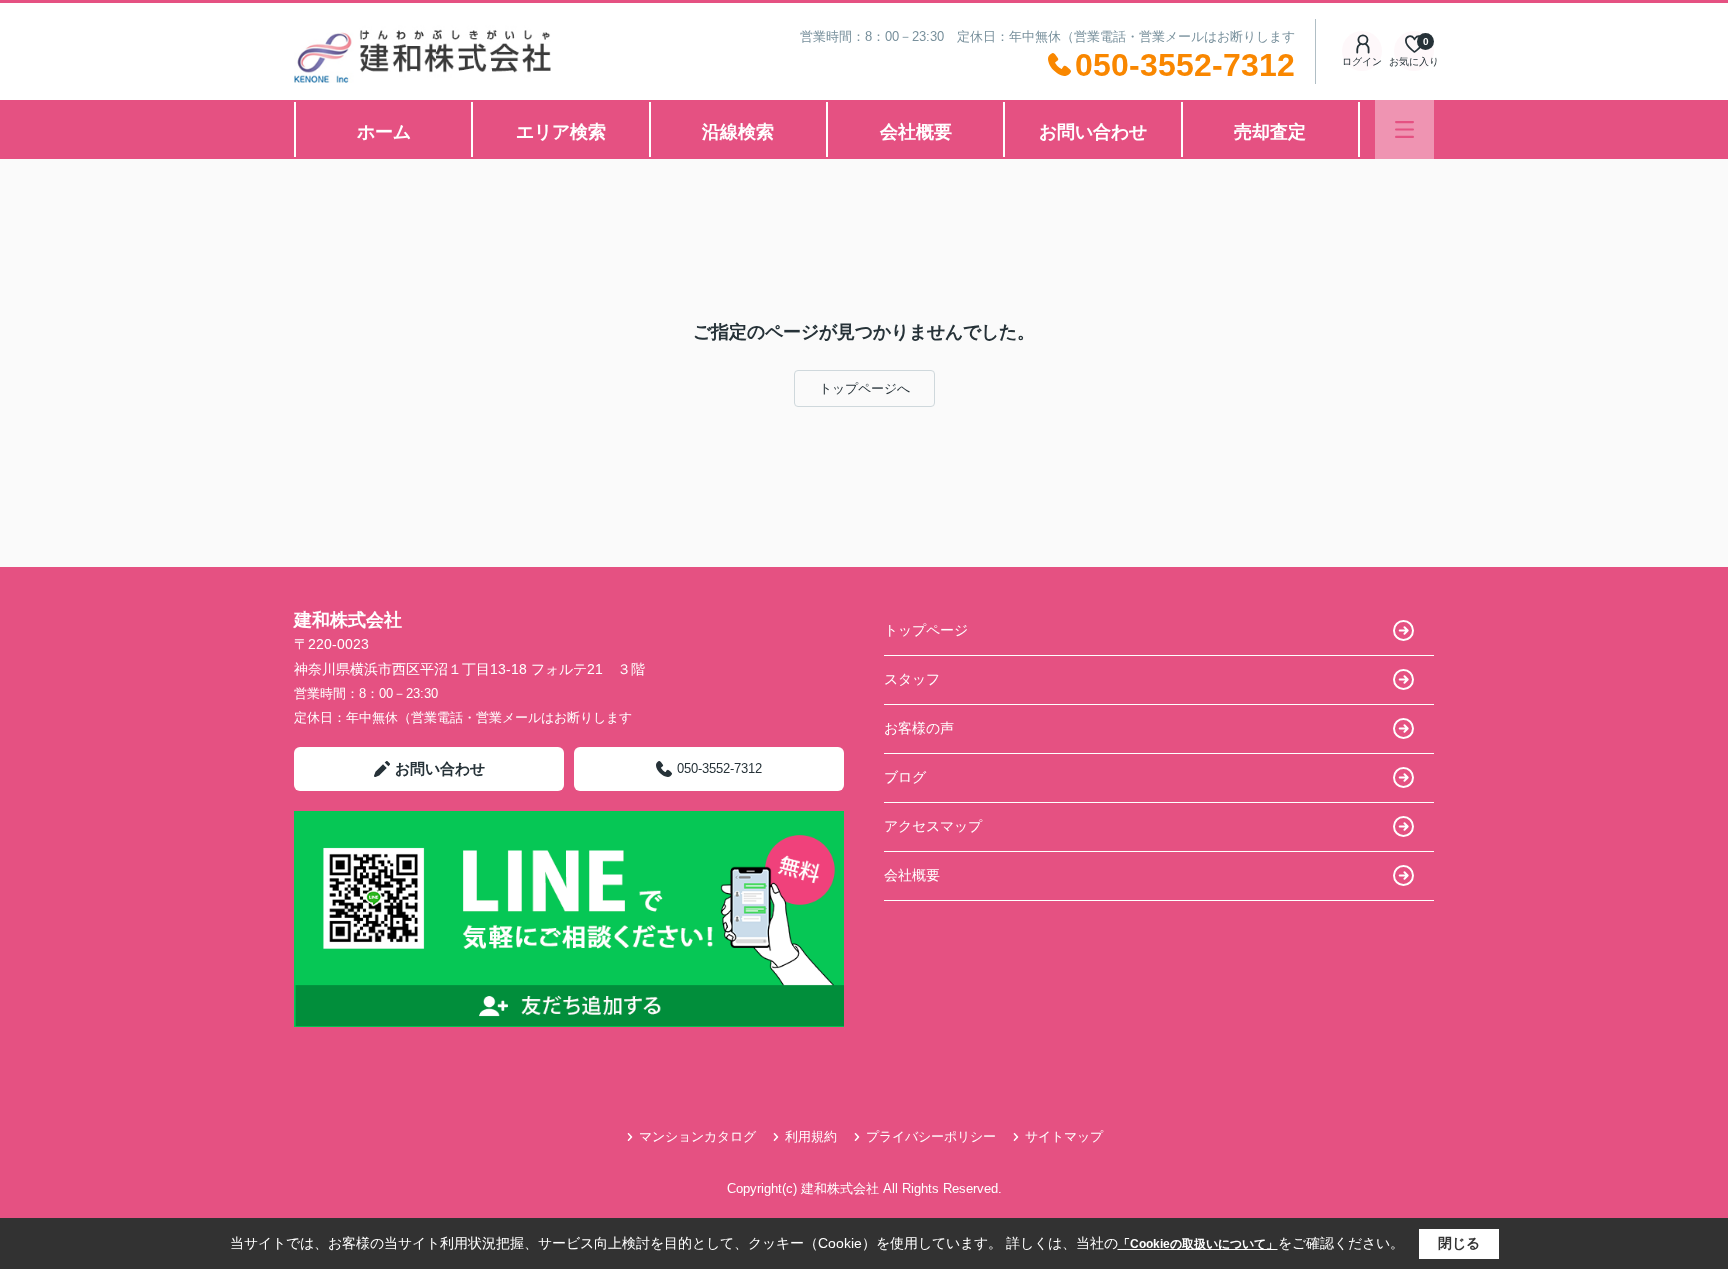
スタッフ (912, 679)
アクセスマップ (933, 826)
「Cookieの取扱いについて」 (1198, 1244)
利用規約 (811, 1136)
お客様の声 (919, 728)
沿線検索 (738, 132)
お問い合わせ (1093, 132)
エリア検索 (561, 132)
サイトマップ (1064, 1136)
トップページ (926, 630)
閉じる (1459, 1243)
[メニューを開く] (1404, 129)
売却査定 (1270, 132)
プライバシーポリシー (931, 1136)
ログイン (1362, 61)
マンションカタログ (697, 1136)
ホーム (384, 132)
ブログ (905, 777)
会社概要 (916, 132)
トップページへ (864, 388)
